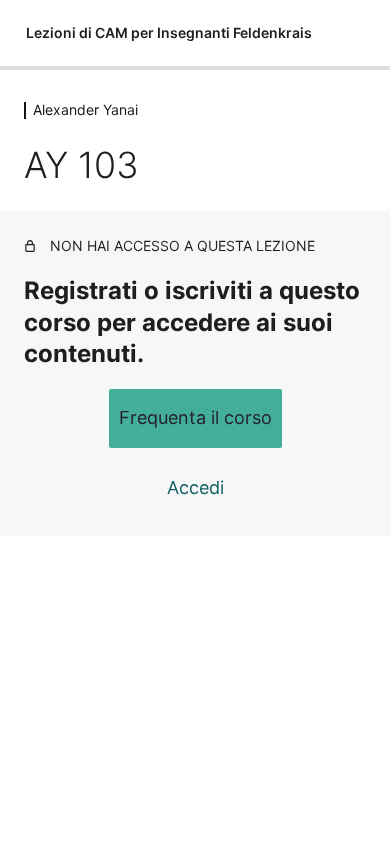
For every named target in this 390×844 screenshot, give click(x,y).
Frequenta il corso (195, 417)
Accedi (195, 487)
